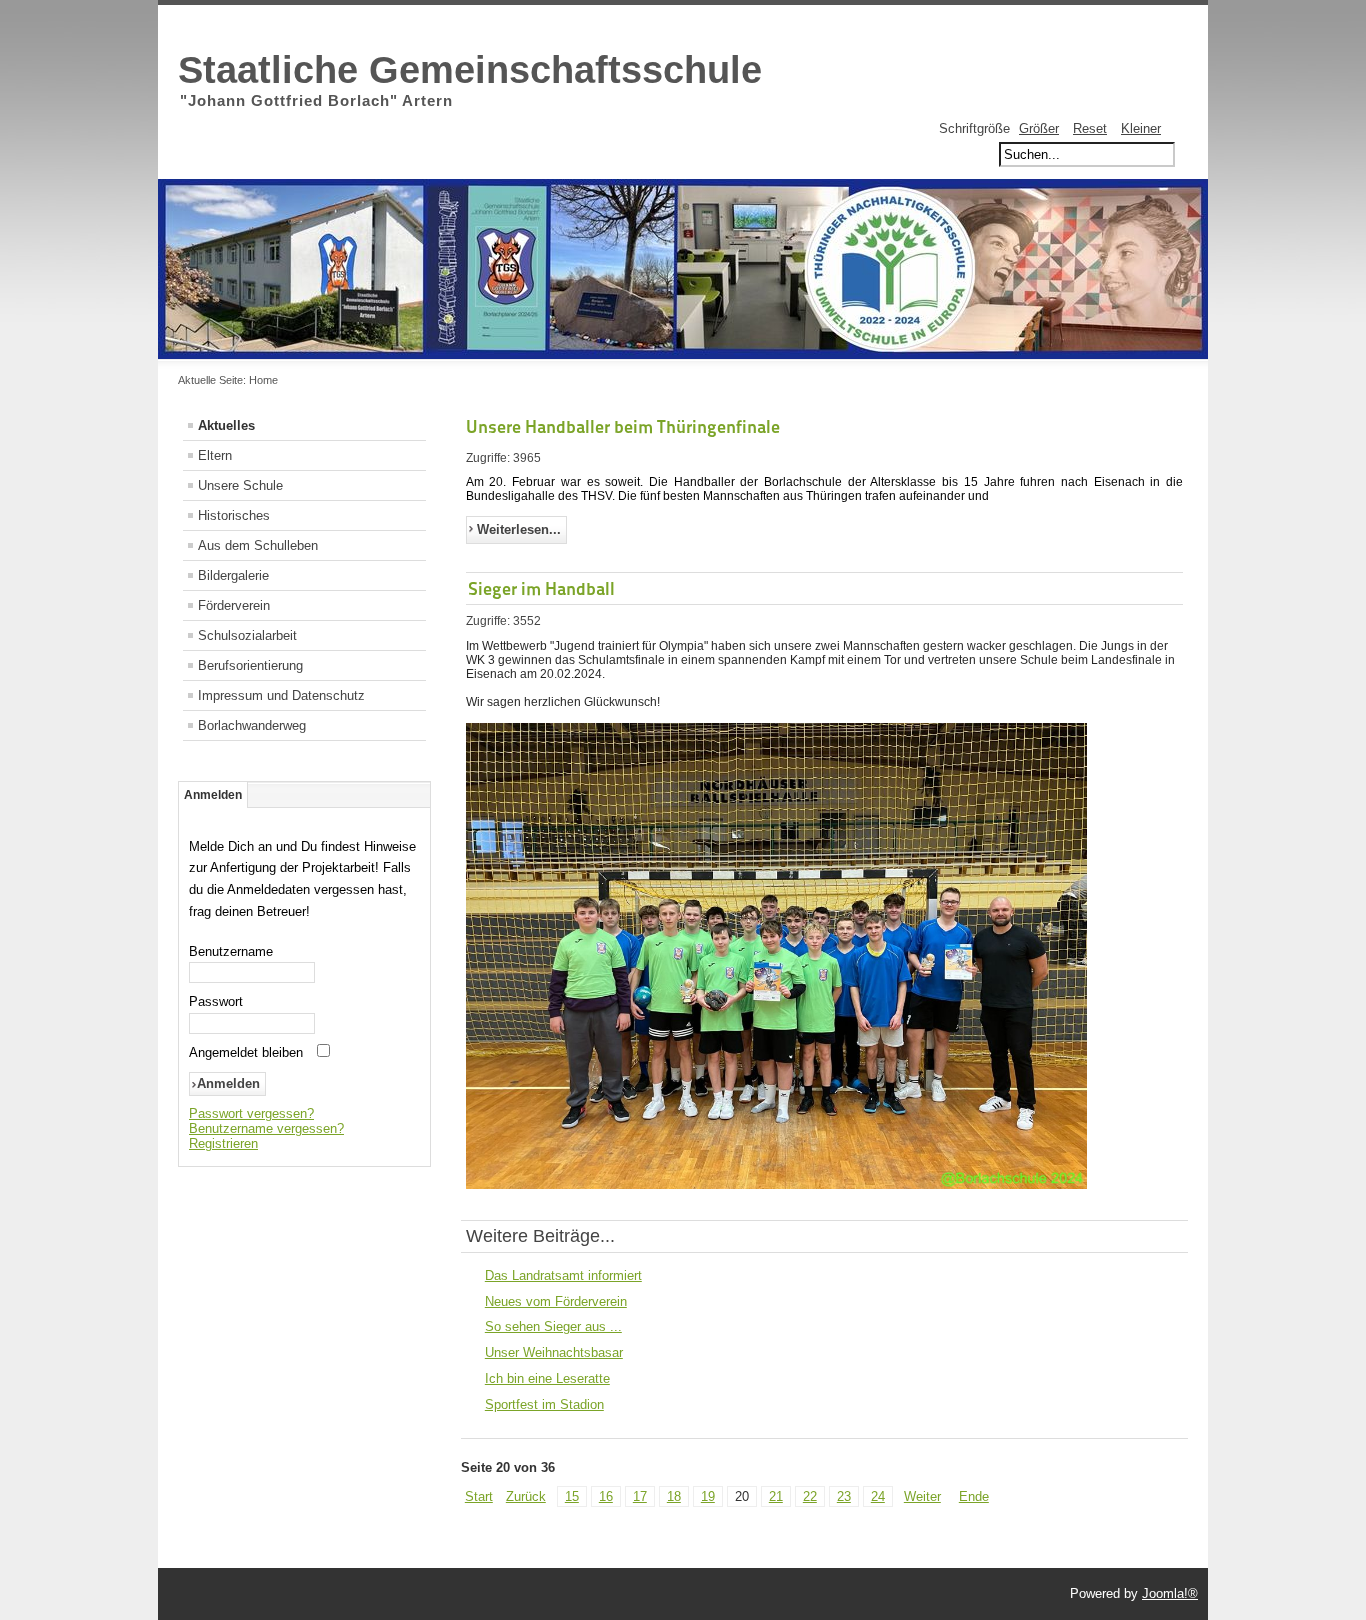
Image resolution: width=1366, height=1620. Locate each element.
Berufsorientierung (250, 665)
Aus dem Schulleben (258, 545)
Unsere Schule (240, 485)
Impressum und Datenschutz (281, 695)
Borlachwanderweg (252, 725)
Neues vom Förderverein (556, 1301)
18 (674, 1496)
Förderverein (234, 605)
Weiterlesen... (519, 529)
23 (844, 1496)
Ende (974, 1496)
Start (479, 1496)
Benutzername (231, 951)
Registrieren (223, 1143)
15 (572, 1496)
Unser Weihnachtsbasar (554, 1352)
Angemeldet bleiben (246, 1052)
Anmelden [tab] (213, 795)
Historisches (234, 515)
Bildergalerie (233, 575)
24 (878, 1496)
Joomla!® (1170, 1593)
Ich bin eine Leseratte (547, 1378)
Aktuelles (226, 425)
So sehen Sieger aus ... (553, 1326)
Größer (1039, 128)
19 (708, 1496)
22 (810, 1496)
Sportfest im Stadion (544, 1404)
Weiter (922, 1496)
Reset (1090, 128)
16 (606, 1496)
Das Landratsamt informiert (563, 1275)
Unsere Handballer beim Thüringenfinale (623, 426)
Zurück (526, 1496)
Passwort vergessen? (251, 1113)
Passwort (216, 1001)
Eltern (215, 455)
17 (640, 1496)
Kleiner (1141, 128)
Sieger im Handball (541, 588)
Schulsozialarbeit (247, 635)
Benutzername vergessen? (266, 1128)
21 (776, 1496)
